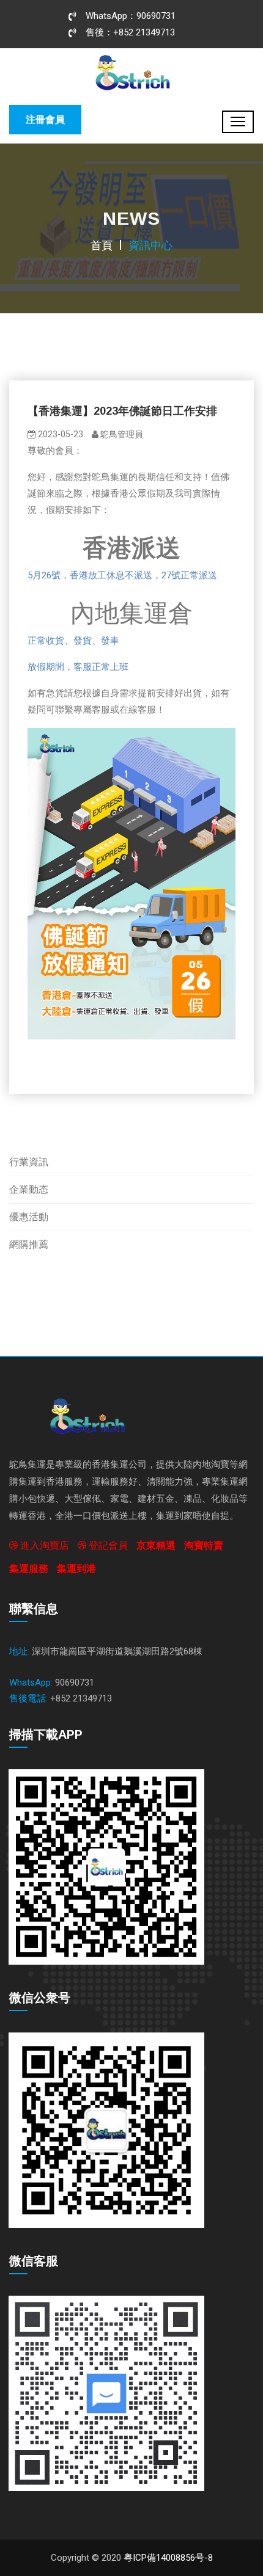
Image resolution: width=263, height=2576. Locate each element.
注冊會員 (45, 119)
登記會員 (107, 1545)
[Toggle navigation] (238, 122)
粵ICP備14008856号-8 (168, 2558)
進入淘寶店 (43, 1545)
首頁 (102, 245)
